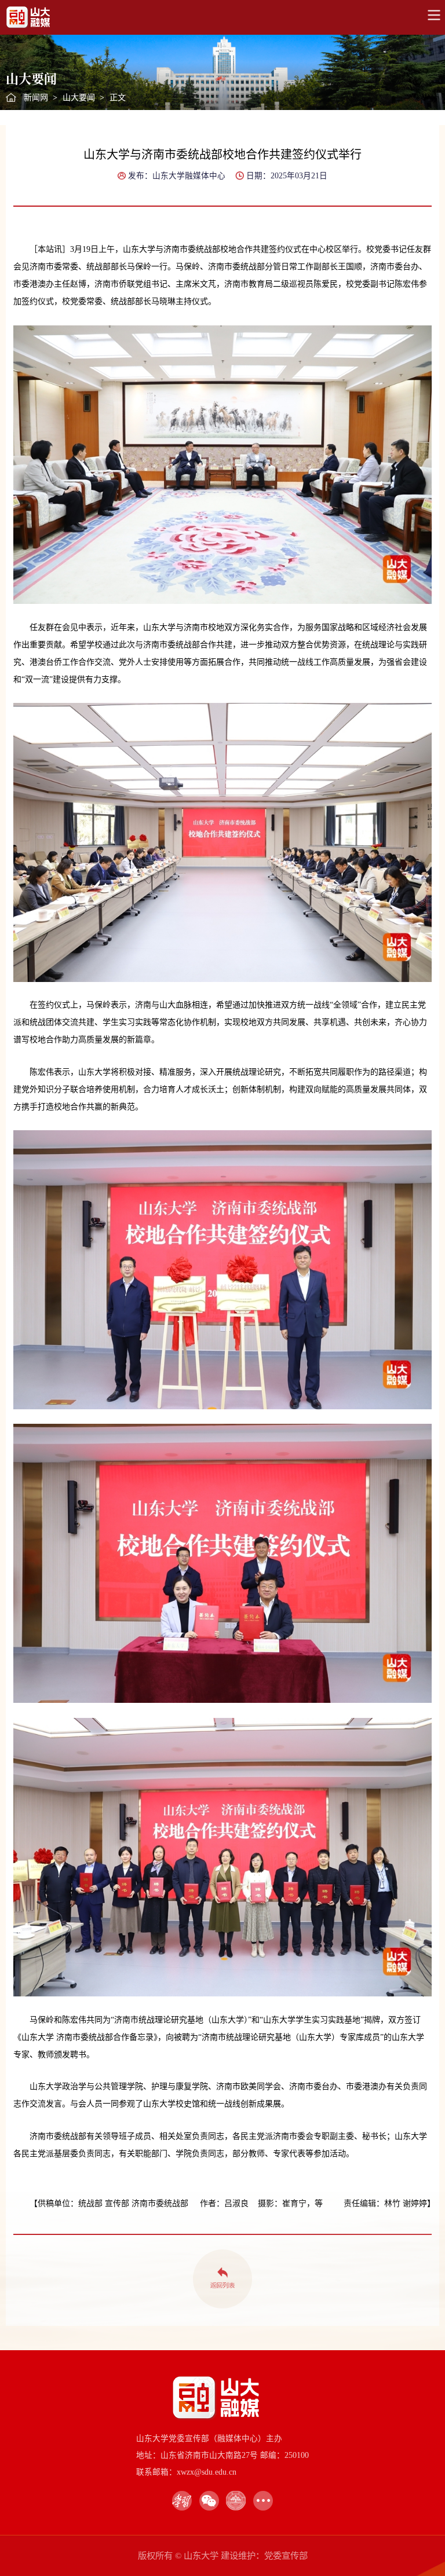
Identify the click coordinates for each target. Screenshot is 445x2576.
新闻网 (36, 98)
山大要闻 (79, 98)
